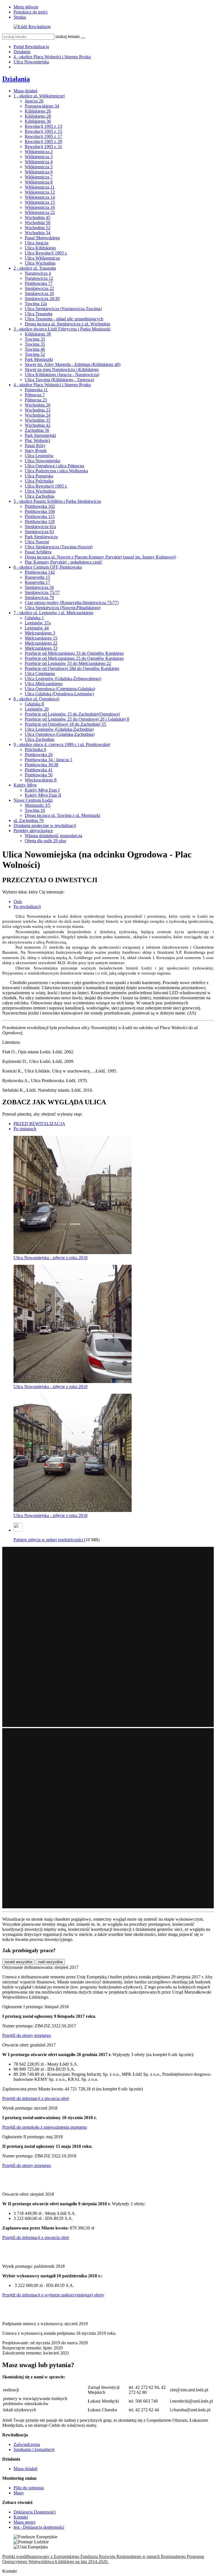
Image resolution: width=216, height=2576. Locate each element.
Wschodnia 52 (38, 228)
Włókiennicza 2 (39, 152)
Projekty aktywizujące (33, 831)
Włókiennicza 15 (40, 202)
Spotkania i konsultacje (34, 2449)
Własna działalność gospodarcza (53, 836)
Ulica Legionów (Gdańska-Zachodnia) (59, 729)
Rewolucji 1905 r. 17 (43, 136)
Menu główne (26, 7)
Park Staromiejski (40, 435)
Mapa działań (25, 91)
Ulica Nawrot (37, 542)
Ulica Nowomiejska (31, 62)
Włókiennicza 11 (40, 187)
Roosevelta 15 (37, 577)
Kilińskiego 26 (38, 111)
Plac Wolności (37, 440)
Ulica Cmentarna (40, 673)
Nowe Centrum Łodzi (33, 800)
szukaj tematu (67, 36)
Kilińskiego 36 (38, 121)
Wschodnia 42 (38, 425)
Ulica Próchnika (39, 481)
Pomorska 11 (36, 390)
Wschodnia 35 (38, 420)
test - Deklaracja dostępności (39, 2527)
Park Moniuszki (39, 359)
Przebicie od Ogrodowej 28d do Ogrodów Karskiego (72, 668)
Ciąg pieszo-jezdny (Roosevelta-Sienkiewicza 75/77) (72, 603)
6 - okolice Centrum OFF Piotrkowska (48, 567)
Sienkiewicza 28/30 (42, 299)
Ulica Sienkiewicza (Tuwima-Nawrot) (59, 547)
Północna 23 (36, 400)
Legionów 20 (37, 709)
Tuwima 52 (35, 354)
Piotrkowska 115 (40, 516)
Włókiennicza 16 (40, 207)
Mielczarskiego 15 (41, 638)
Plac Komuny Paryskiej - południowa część (63, 562)
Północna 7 (35, 395)
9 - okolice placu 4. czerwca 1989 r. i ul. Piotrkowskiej (62, 744)
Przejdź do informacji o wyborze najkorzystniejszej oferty (53, 2295)
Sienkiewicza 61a (40, 527)
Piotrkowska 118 (40, 521)
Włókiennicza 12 (40, 192)
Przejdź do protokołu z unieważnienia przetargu (45, 2127)
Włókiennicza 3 (39, 157)
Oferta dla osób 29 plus (45, 841)
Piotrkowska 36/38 (41, 765)
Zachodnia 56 (37, 430)
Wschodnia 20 (38, 405)
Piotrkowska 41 (39, 770)
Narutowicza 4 (38, 273)
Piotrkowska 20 (39, 755)
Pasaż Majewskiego (42, 238)
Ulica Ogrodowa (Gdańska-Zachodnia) (60, 734)
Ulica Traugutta (39, 314)
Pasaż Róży (35, 445)
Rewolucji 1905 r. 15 (43, 131)
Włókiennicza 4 (39, 162)
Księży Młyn (25, 785)
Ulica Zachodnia (40, 496)
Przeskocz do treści (31, 12)
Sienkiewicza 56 (39, 587)
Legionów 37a (38, 623)
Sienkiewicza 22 (39, 288)
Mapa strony (25, 2522)
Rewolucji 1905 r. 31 (43, 147)
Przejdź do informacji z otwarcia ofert (36, 2098)
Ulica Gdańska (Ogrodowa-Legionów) (59, 694)
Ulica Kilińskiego (40, 248)
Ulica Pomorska (39, 476)
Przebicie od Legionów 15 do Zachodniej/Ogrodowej (72, 714)
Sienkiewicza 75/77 (42, 592)
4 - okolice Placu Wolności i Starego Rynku (52, 57)
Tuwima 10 (35, 810)
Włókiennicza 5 (39, 167)
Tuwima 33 (35, 339)
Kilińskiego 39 (38, 334)
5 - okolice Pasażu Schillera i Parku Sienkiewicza (57, 501)
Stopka (20, 17)
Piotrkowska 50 (39, 775)
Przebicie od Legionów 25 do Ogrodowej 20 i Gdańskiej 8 (77, 719)
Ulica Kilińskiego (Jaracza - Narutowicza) (62, 375)
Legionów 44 (37, 628)
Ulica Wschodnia (40, 263)
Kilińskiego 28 (38, 116)
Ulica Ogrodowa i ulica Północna (54, 466)
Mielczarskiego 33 (41, 648)
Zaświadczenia (27, 2444)
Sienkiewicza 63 (39, 532)
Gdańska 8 (34, 704)
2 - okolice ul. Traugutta (35, 268)
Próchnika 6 (35, 749)
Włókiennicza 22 (40, 212)
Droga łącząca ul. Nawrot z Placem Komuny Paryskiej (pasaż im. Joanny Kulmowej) (100, 557)
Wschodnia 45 (38, 217)
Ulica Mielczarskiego (44, 684)
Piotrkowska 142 (40, 572)
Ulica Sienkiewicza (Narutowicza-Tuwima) (63, 309)
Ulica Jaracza (37, 243)
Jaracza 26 (34, 101)
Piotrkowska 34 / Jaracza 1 (49, 760)
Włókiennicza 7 (39, 177)
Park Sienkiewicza (41, 537)
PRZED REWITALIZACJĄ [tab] (39, 1124)
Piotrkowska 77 (39, 283)
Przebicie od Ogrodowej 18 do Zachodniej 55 (65, 724)
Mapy (19, 2493)
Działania (22, 52)
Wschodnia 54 (38, 233)
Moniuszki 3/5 (38, 805)
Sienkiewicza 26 (39, 293)
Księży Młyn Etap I (42, 790)
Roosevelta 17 (37, 582)
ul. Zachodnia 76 (29, 820)
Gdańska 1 (34, 618)
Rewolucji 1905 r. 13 (43, 126)
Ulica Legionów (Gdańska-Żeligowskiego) (63, 679)
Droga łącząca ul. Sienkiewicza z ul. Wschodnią (67, 324)
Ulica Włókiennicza (42, 258)
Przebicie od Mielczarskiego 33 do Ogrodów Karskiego (74, 653)
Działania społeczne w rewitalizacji (45, 825)
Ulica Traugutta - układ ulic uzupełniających (64, 319)
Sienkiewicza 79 (39, 597)
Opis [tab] (18, 902)
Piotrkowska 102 (40, 506)
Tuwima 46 (35, 349)
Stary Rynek (36, 451)
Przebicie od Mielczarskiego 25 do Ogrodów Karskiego (74, 658)
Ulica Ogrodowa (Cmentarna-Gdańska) (60, 689)
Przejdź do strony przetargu (27, 2035)
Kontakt (21, 2517)
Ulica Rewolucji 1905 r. (46, 253)
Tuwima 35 (35, 344)
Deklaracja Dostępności (35, 2512)
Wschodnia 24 (38, 415)
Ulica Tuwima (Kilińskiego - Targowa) (59, 380)
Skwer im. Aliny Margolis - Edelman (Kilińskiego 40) (73, 364)
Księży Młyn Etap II (43, 795)
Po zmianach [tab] (25, 1129)
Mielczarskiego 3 (40, 633)
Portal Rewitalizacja (31, 47)
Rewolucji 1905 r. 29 (43, 141)
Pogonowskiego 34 (42, 106)
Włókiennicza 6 (39, 172)
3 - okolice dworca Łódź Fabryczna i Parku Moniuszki (62, 329)
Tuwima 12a (36, 304)
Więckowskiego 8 (41, 780)
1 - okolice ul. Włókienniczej (39, 96)
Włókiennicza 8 (39, 182)
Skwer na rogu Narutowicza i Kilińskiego (62, 369)
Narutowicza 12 (39, 278)
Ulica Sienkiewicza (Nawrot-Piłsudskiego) (63, 608)
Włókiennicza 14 (40, 197)
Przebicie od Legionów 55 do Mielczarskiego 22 (68, 663)
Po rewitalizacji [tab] (27, 907)
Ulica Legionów (39, 456)
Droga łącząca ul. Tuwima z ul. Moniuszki (62, 815)
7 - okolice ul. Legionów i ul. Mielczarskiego (53, 613)
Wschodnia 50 (38, 223)
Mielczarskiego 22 (41, 643)
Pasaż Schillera (38, 552)
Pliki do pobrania (29, 2488)
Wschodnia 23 (38, 410)
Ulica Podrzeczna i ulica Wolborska (56, 471)
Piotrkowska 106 (40, 511)
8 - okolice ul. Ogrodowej (36, 699)
